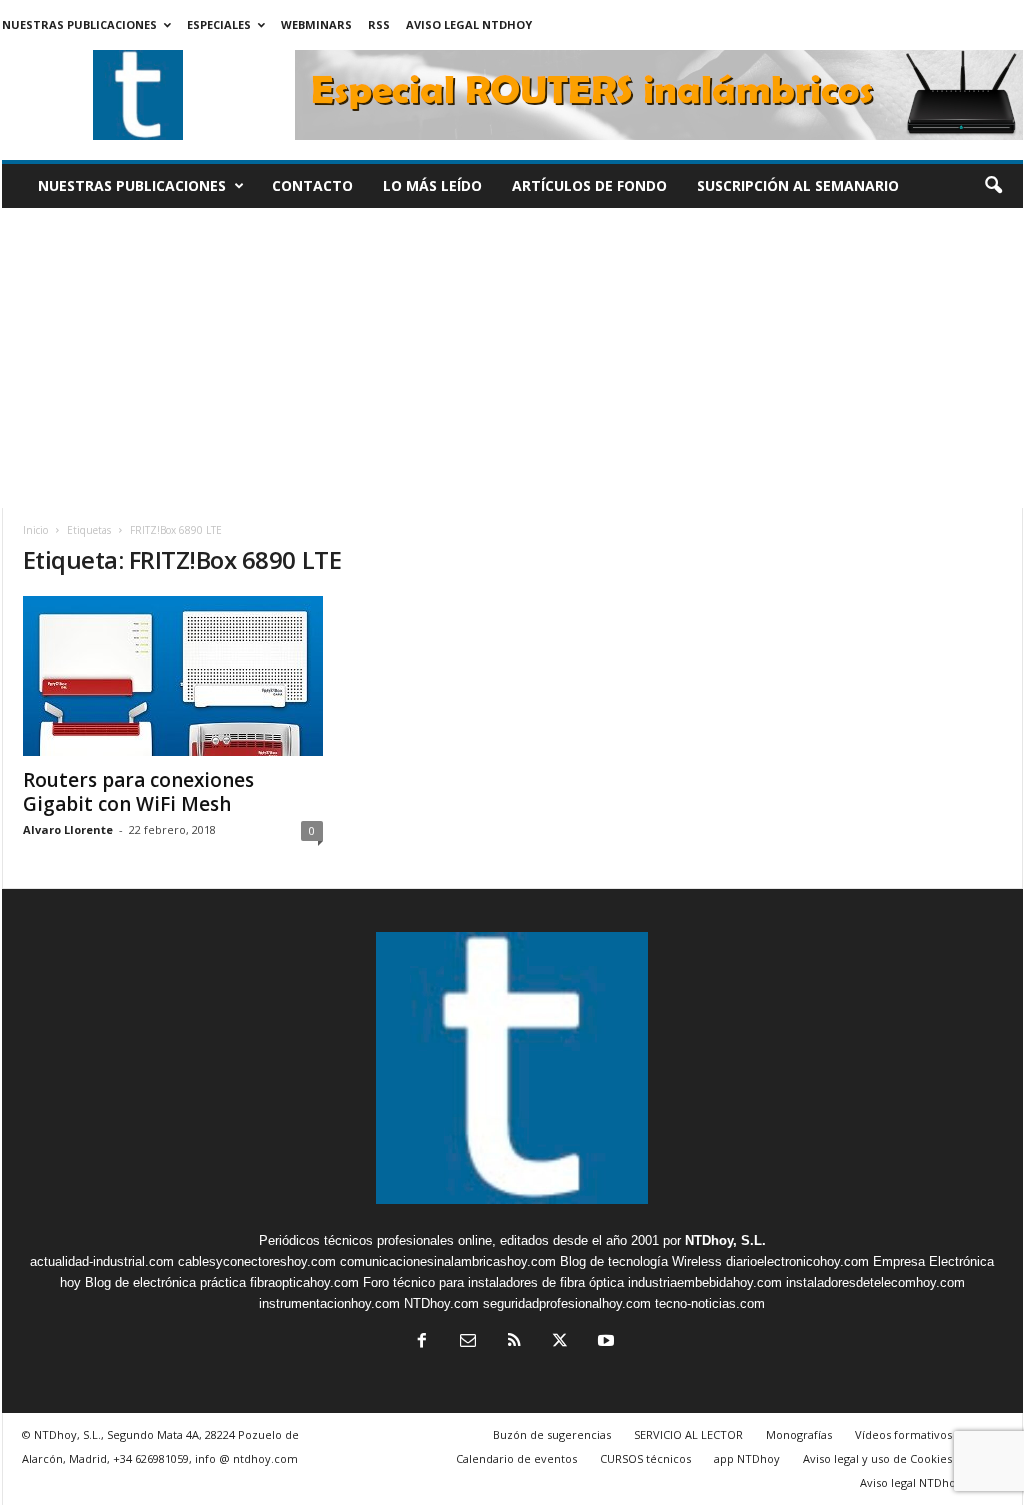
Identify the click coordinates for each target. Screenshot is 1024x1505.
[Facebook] (422, 1342)
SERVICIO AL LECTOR (688, 1434)
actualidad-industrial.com (102, 1261)
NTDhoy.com (441, 1303)
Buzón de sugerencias (552, 1434)
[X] (560, 1342)
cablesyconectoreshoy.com (257, 1261)
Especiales (219, 24)
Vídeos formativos (903, 1434)
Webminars (316, 24)
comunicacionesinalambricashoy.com (448, 1261)
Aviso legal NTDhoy (469, 24)
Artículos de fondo (589, 185)
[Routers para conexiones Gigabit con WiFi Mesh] (173, 676)
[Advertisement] (512, 358)
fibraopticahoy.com (304, 1282)
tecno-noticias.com (710, 1303)
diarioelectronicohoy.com (797, 1261)
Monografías (799, 1434)
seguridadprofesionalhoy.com (567, 1303)
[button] (993, 186)
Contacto (312, 185)
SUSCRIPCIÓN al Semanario (798, 185)
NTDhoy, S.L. (725, 1240)
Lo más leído (432, 185)
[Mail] (468, 1342)
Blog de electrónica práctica (165, 1282)
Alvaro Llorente (68, 829)
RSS (379, 24)
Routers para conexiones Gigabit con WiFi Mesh (138, 792)
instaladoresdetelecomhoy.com (875, 1282)
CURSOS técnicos (645, 1458)
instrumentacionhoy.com (329, 1303)
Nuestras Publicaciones (79, 24)
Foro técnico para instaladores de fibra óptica (493, 1282)
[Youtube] (604, 1342)
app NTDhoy (747, 1458)
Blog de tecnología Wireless (641, 1261)
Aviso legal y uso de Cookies (877, 1458)
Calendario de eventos (516, 1458)
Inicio (35, 530)
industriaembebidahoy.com (705, 1282)
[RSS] (514, 1342)
